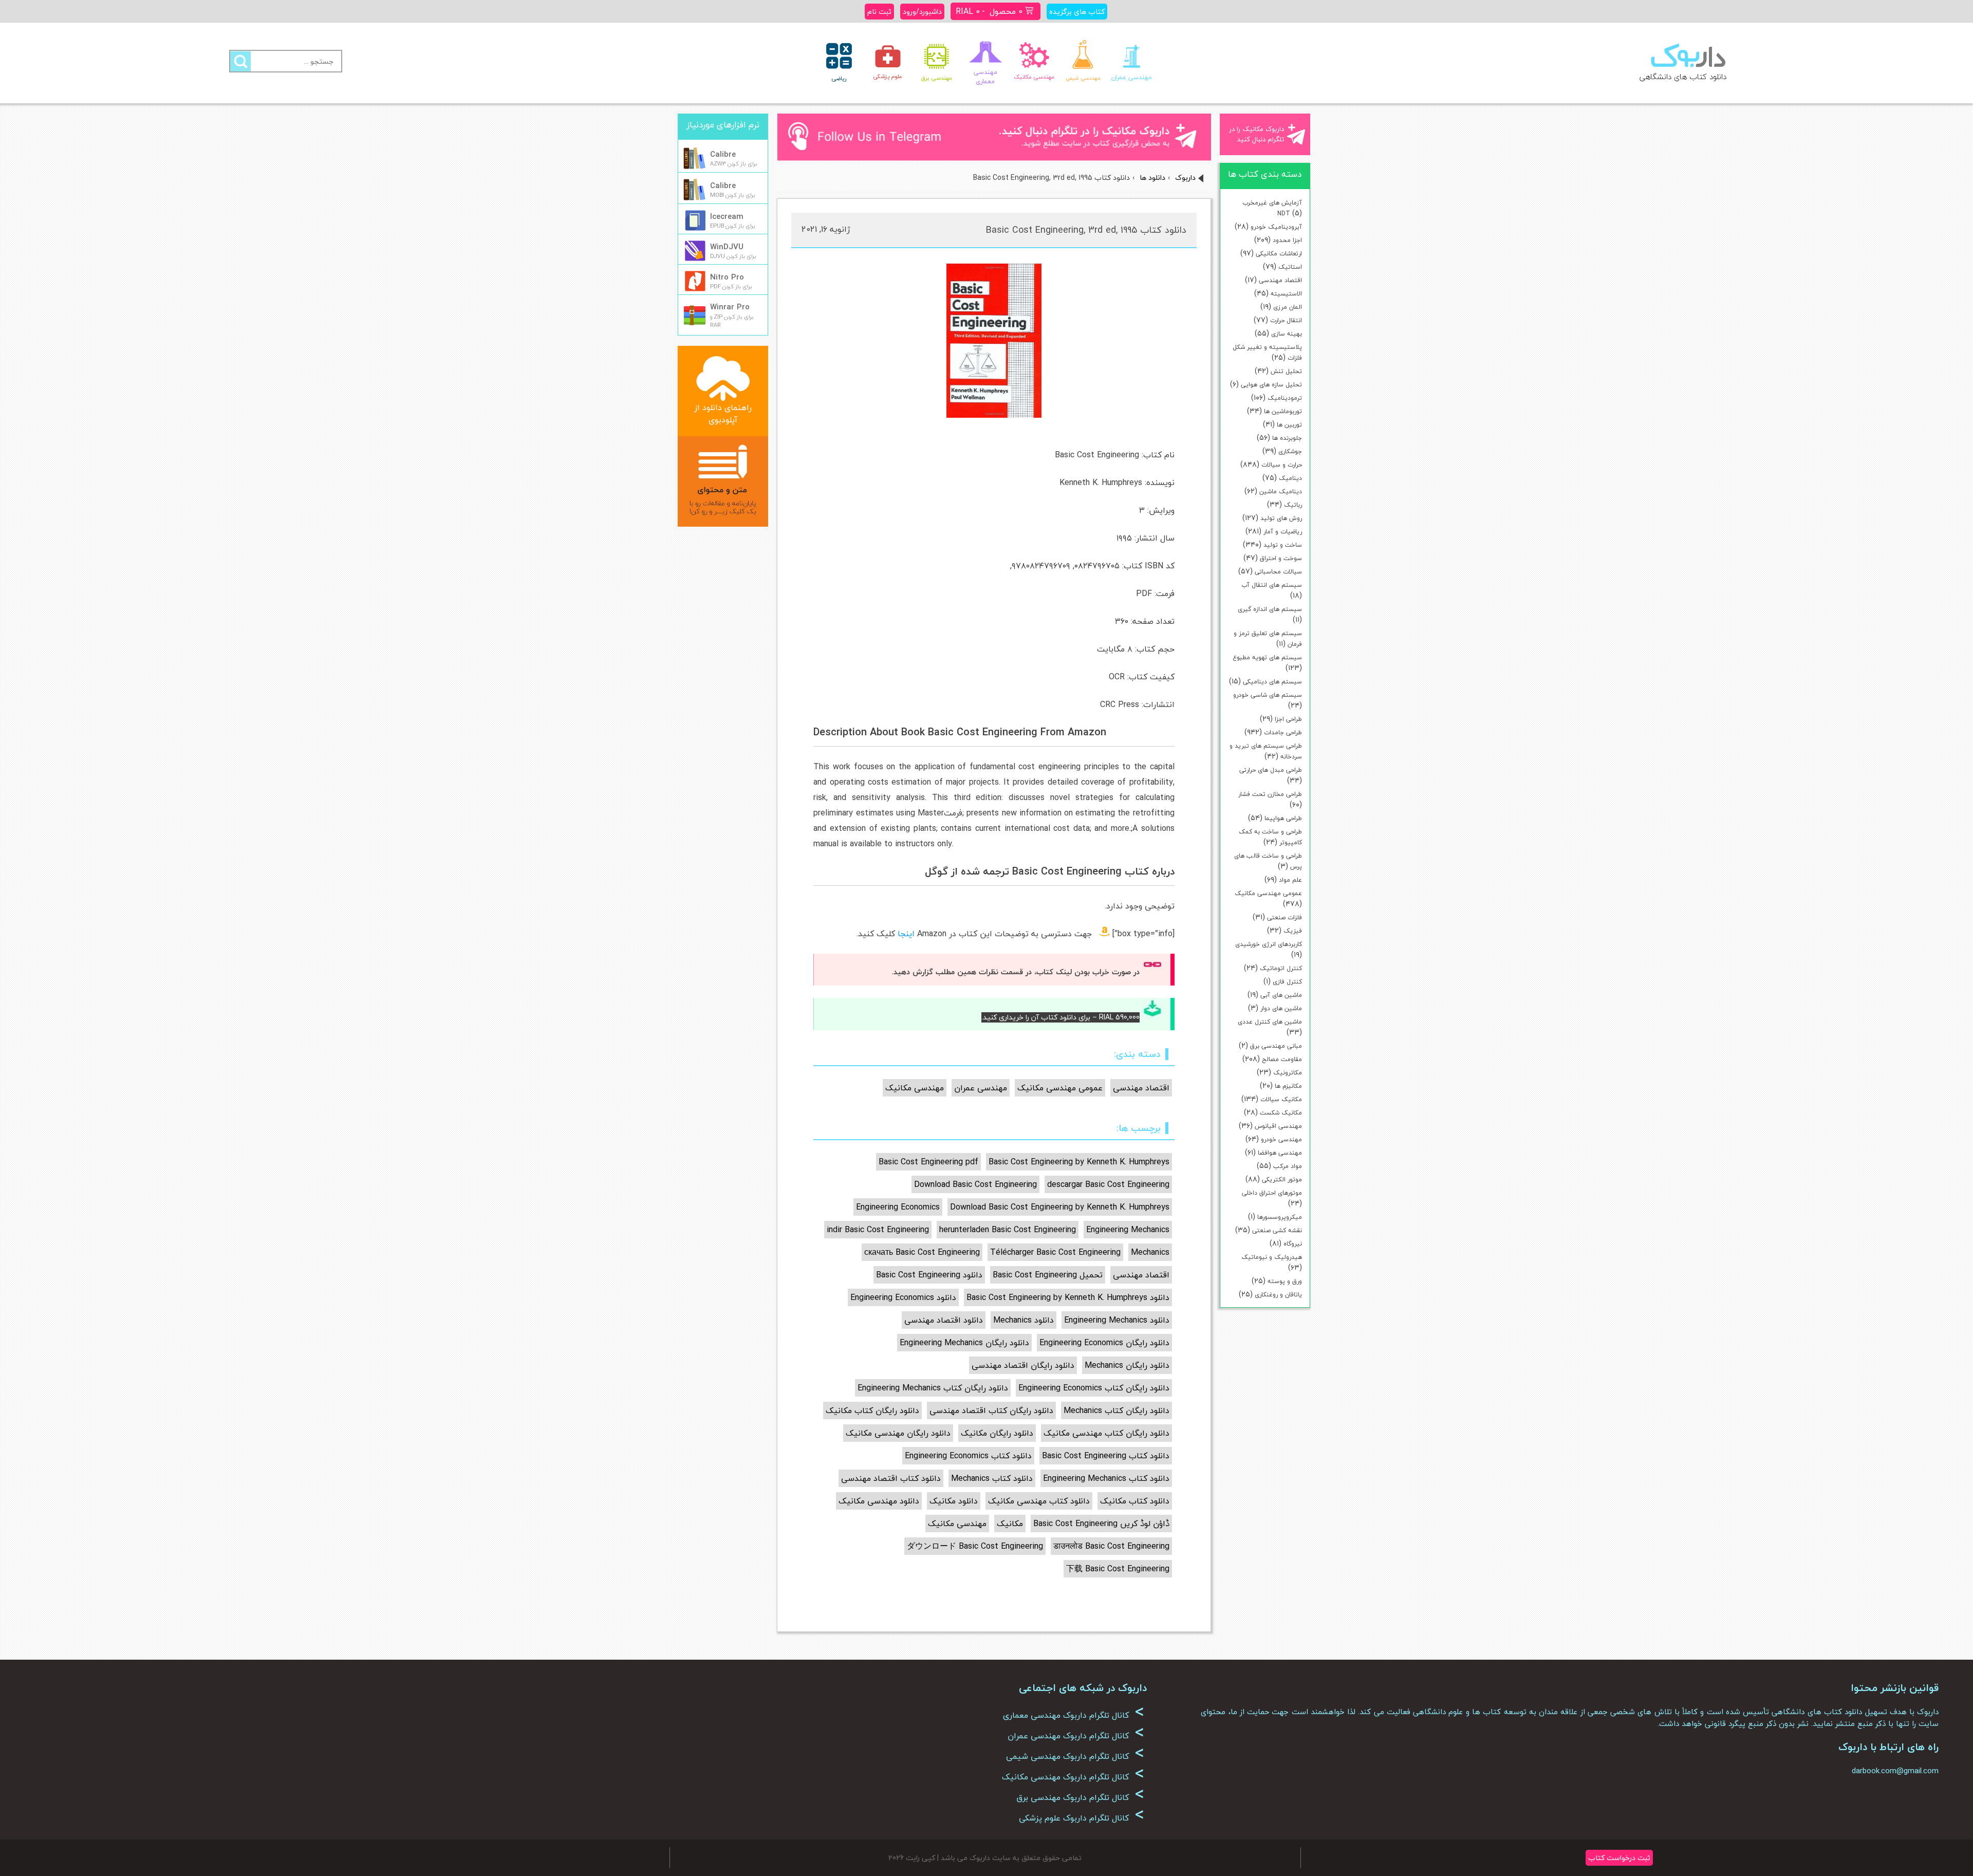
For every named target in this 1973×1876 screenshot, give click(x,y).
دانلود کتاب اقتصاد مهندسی (891, 1478)
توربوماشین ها (1283, 411)
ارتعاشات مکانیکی (1279, 254)
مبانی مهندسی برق (1276, 1046)
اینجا (906, 934)
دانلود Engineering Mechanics (1117, 1320)
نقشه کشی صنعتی (1277, 1230)
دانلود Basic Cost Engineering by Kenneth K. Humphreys (1068, 1297)
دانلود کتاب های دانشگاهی (1683, 77)
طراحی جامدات (1283, 732)
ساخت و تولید (1283, 545)
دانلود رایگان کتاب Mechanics (1116, 1410)
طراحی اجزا (1288, 719)
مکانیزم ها (1288, 1086)
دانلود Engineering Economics (903, 1297)
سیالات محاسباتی (1278, 572)
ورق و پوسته (1285, 1281)
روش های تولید (1281, 518)
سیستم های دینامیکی (1272, 682)
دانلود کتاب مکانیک (1135, 1501)
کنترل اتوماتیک (1281, 968)
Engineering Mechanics (1128, 1230)
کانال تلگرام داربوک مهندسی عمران (1076, 1736)
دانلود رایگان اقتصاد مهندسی (1023, 1365)
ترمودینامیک (1285, 398)
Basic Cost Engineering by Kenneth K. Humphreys (1079, 1162)
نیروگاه (1293, 1244)
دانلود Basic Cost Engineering (929, 1275)
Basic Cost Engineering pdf (928, 1162)
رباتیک (1293, 505)
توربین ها (1289, 425)
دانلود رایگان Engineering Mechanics (964, 1343)
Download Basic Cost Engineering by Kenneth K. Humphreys (1060, 1207)
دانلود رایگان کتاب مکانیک (872, 1410)
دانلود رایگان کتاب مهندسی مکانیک (1106, 1433)
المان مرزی (1288, 307)
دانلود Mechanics (1023, 1320)
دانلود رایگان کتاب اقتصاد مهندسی (991, 1410)
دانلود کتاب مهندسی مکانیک (1039, 1501)
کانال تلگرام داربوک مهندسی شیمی (1075, 1756)
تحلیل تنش (1286, 371)
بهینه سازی (1287, 334)
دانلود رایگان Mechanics (1127, 1365)
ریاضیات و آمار (1283, 532)
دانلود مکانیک (954, 1501)
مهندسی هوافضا (1280, 1153)
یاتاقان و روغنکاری (1278, 1295)
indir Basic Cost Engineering (878, 1230)
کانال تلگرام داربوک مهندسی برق (1080, 1797)
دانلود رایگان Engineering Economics (1104, 1343)
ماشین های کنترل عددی (1270, 1022)
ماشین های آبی (1281, 995)
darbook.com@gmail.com (1895, 1771)
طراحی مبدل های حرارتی (1271, 770)
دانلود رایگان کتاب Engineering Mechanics (933, 1388)
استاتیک (1290, 267)
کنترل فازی (1287, 982)
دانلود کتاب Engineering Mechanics (1106, 1478)
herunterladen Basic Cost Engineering (1008, 1230)
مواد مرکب (1288, 1166)
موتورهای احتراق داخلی (1272, 1193)
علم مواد (1290, 880)
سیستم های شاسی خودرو (1268, 695)
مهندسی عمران (981, 1088)
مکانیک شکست (1281, 1113)
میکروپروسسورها (1280, 1217)
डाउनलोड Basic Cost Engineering (1111, 1546)
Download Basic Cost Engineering (975, 1184)
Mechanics (1150, 1252)
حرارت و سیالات (1282, 465)
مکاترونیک (1288, 1073)
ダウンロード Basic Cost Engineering (975, 1546)
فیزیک (1293, 931)
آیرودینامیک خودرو (1276, 227)
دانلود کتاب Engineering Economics (968, 1456)
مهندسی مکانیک (915, 1088)
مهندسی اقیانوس (1278, 1126)
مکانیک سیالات (1281, 1099)
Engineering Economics (898, 1207)
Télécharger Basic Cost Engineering (1055, 1252)
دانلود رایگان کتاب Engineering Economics (1094, 1388)
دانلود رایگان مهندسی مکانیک (898, 1433)
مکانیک (1010, 1524)
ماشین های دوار (1281, 1008)
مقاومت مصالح (1282, 1059)
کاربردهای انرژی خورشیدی (1269, 944)
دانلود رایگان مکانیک (997, 1433)
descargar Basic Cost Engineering (1108, 1184)
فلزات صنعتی (1285, 917)
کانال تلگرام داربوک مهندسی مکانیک (1073, 1777)
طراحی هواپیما (1283, 818)
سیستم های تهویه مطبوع (1267, 657)
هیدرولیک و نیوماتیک (1272, 1257)
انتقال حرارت (1286, 320)
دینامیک (1290, 478)
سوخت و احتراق (1281, 558)
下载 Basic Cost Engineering (1118, 1569)
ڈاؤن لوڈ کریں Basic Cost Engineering (1101, 1524)
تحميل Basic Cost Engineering (1048, 1275)
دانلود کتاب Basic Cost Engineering (1106, 1456)
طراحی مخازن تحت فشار (1270, 794)
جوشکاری (1290, 451)
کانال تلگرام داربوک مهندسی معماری (1074, 1715)
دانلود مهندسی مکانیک (879, 1501)
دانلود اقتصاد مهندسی (944, 1320)
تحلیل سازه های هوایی (1271, 385)
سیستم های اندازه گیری (1270, 609)
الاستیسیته (1286, 294)
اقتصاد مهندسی (1280, 280)
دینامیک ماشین (1281, 491)
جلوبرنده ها (1287, 438)
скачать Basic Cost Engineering (922, 1252)
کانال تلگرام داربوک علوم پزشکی (1082, 1818)
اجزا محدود (1287, 240)
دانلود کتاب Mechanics (992, 1478)
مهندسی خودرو (1281, 1139)
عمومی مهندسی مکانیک (1268, 893)
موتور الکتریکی (1282, 1180)
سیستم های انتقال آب (1272, 585)
